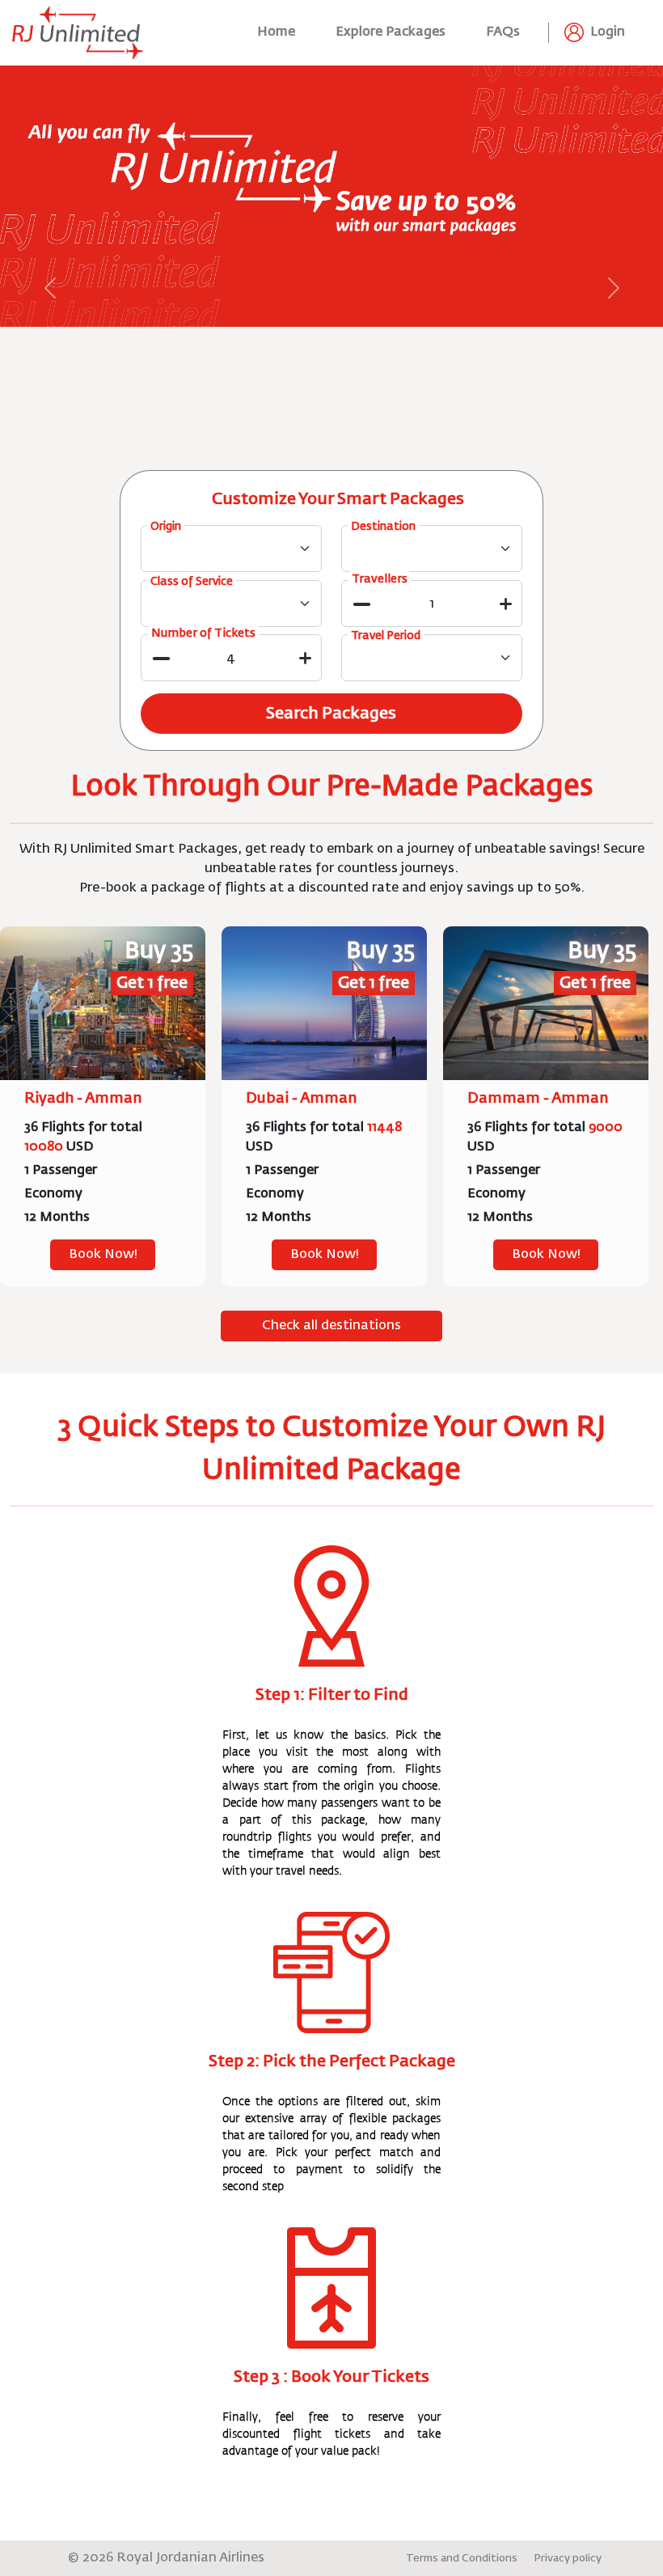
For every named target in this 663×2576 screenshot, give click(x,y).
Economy (53, 1194)
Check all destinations (331, 1326)
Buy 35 (159, 951)
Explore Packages (391, 32)
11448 (384, 1128)
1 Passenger (61, 1171)
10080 (44, 1147)
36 (31, 1128)
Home (276, 32)
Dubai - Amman (301, 1099)
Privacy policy (568, 2559)
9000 (606, 1128)
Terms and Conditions (462, 2559)
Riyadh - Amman (83, 1099)
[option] (103, 1107)
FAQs (503, 32)
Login (606, 33)
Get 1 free (152, 983)
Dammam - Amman (538, 1099)
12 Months (57, 1218)
